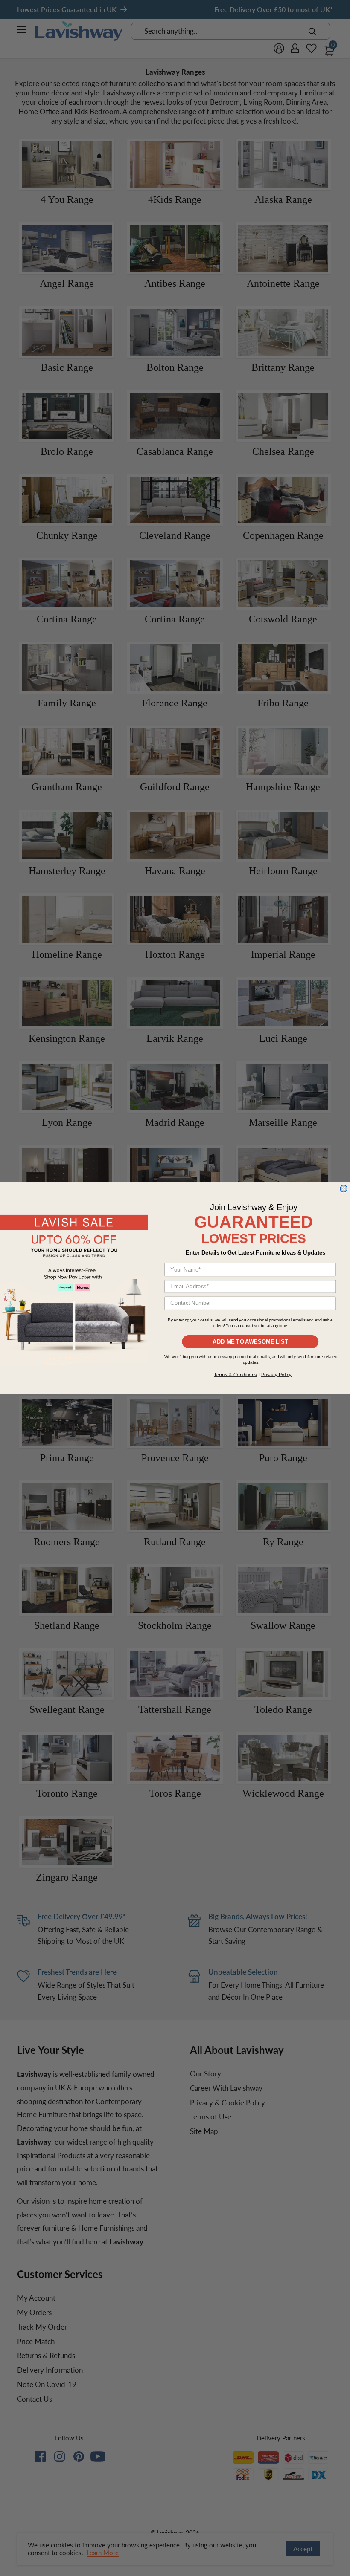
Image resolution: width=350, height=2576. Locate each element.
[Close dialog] (344, 1188)
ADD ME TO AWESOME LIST (250, 1341)
